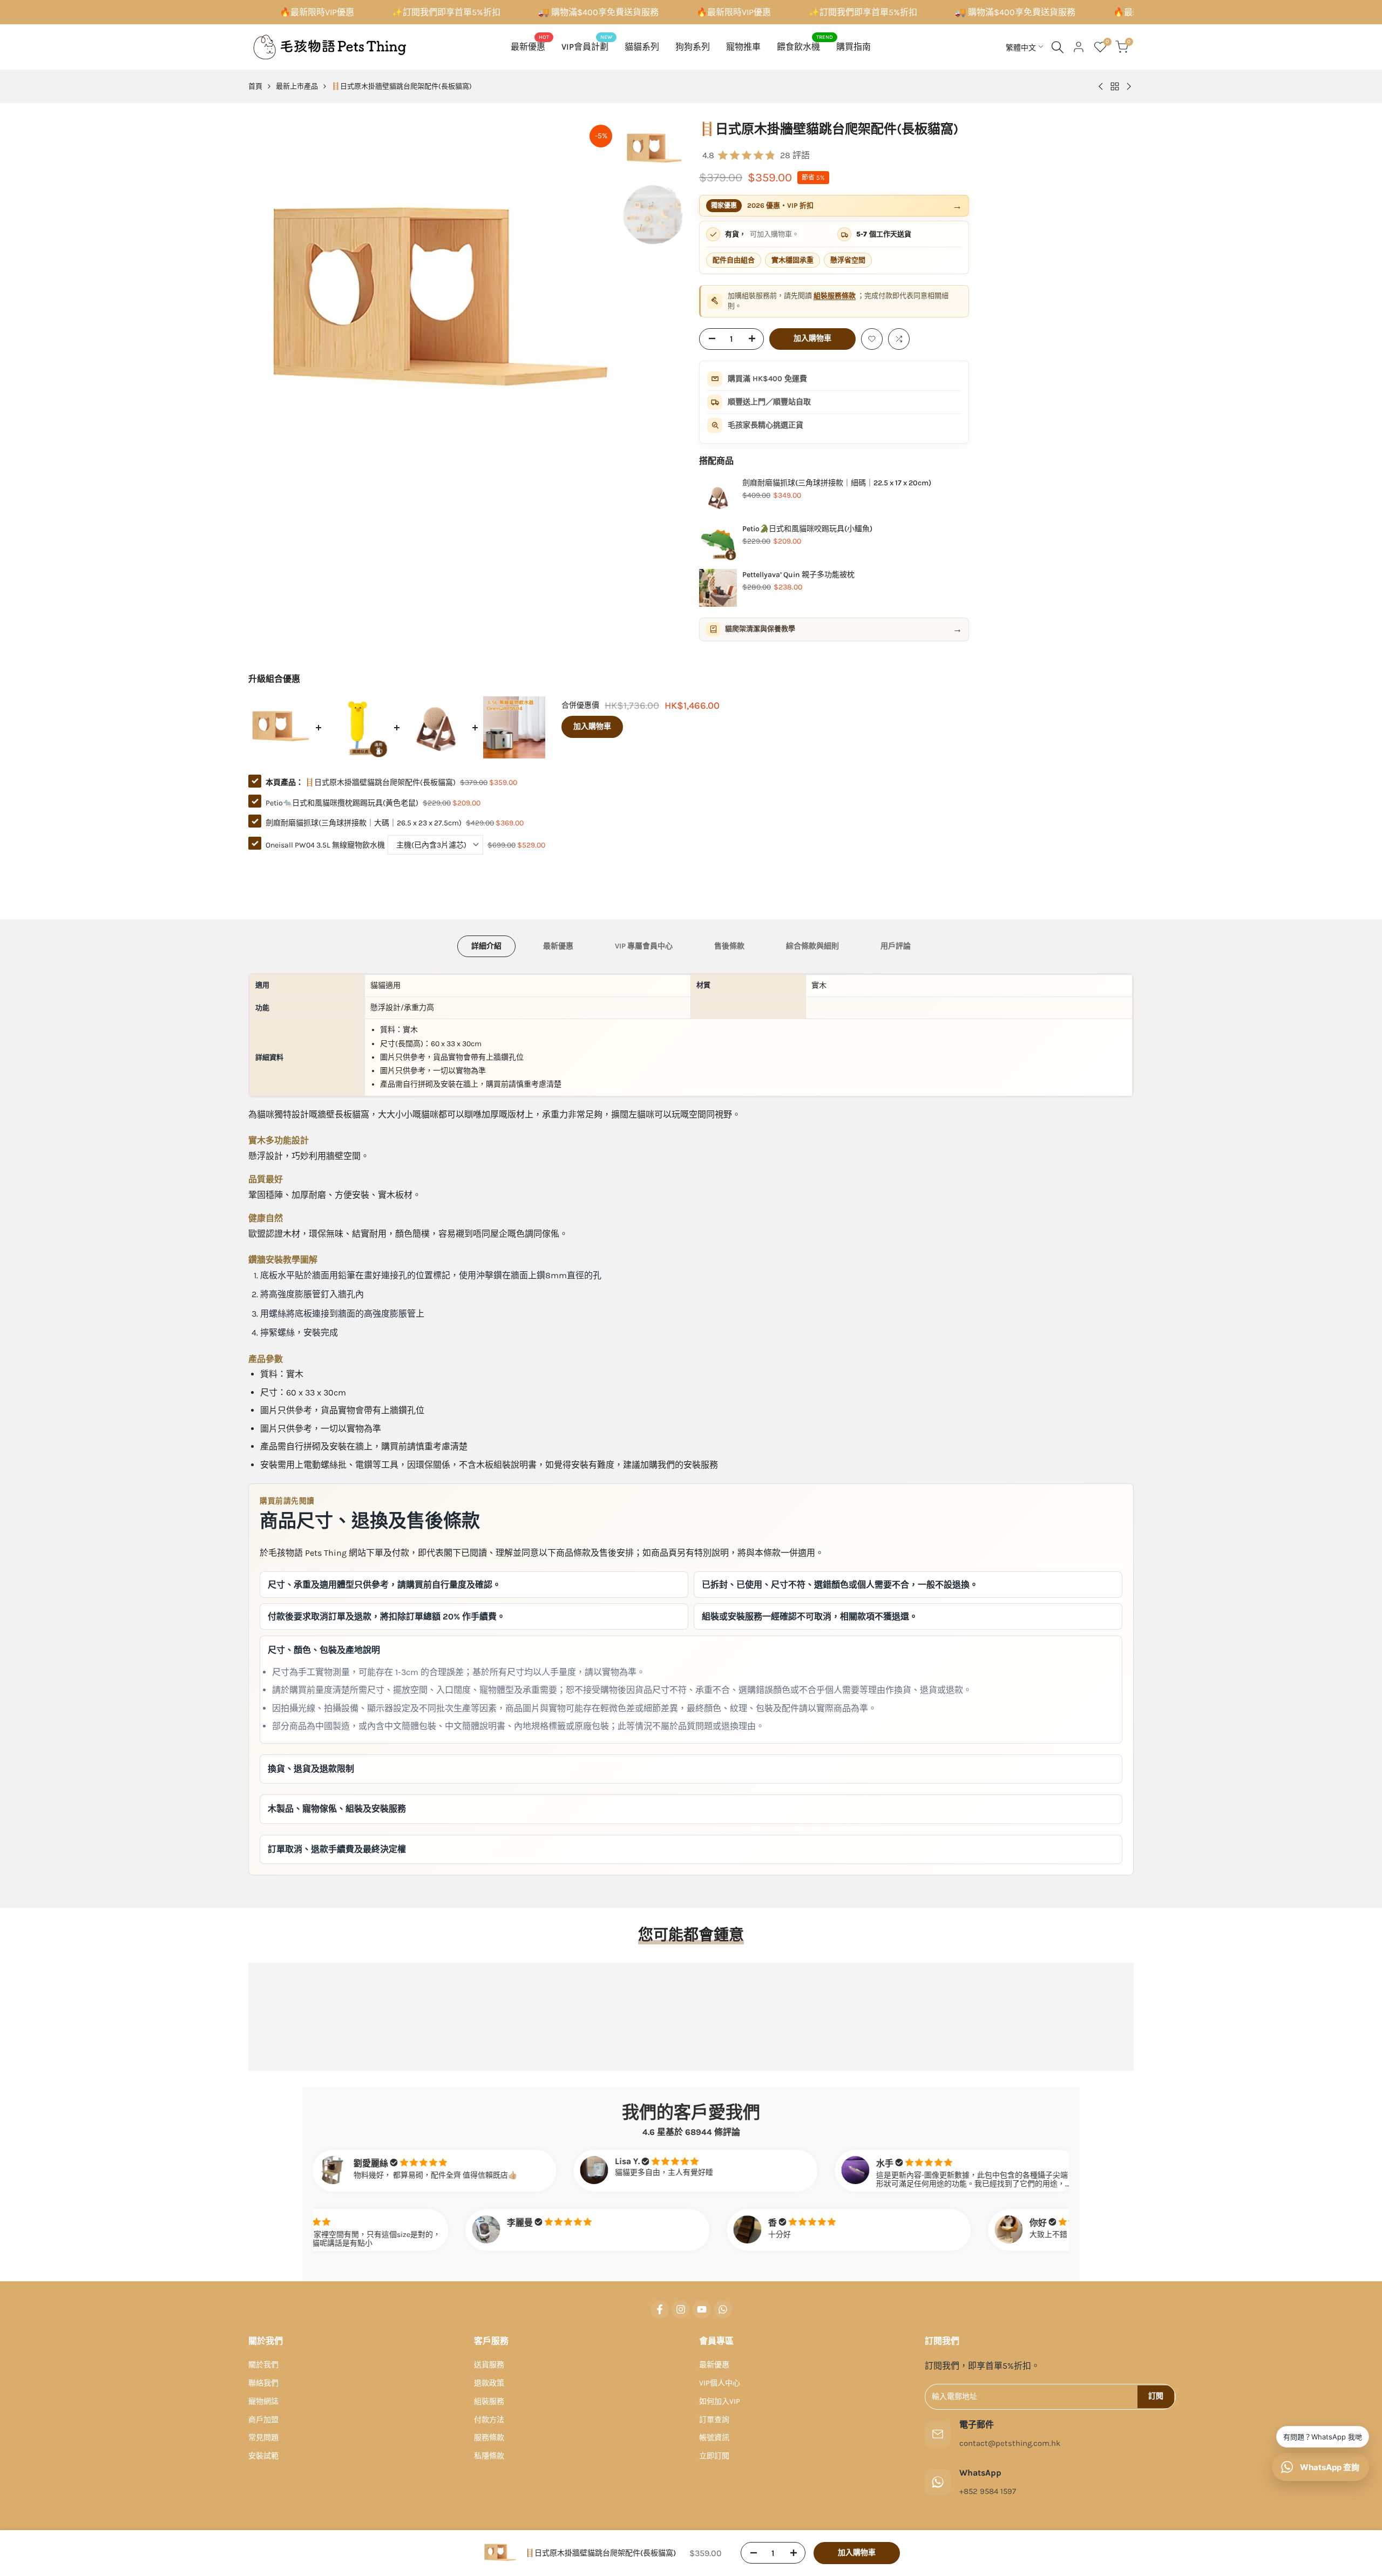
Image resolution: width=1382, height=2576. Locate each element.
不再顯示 (699, 1414)
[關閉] (829, 1145)
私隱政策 (737, 1382)
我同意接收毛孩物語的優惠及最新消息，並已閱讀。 (669, 1382)
